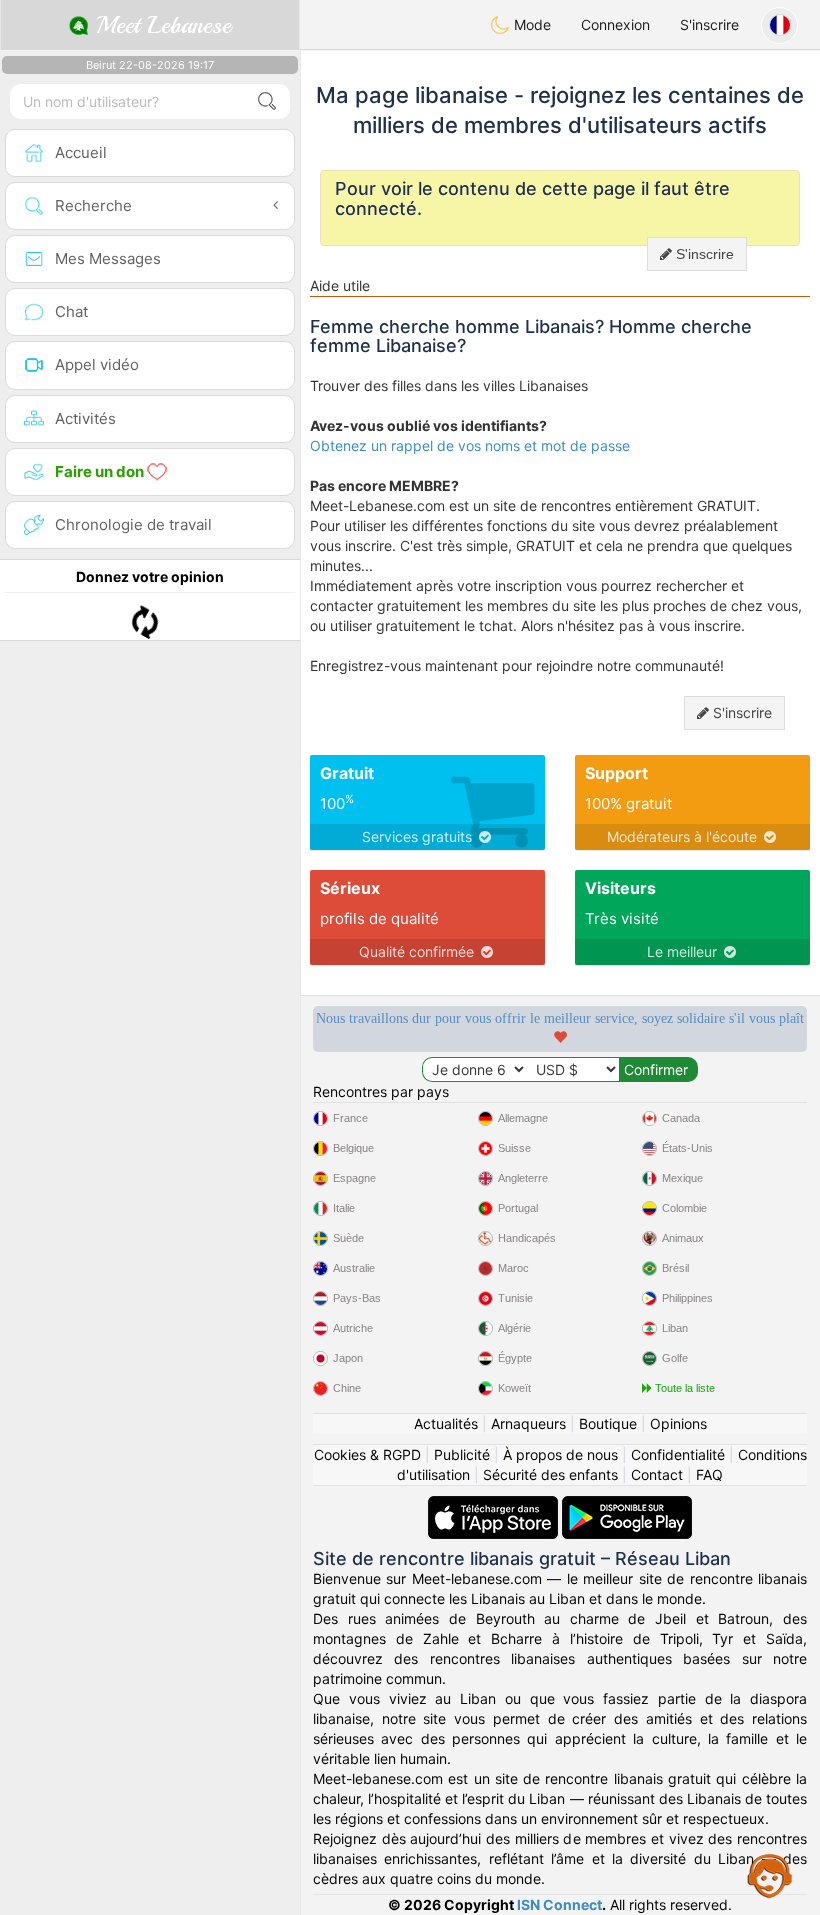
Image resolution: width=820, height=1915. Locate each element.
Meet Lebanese (160, 25)
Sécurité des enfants (550, 1474)
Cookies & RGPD (367, 1454)
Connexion (615, 24)
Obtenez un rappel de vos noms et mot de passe (470, 445)
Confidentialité (678, 1454)
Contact (657, 1474)
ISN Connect (559, 1904)
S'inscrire (709, 24)
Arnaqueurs (528, 1423)
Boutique (608, 1423)
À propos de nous (560, 1454)
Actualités (446, 1423)
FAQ (709, 1474)
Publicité (462, 1454)
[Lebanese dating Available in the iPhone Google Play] (627, 1505)
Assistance (770, 1875)
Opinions (678, 1423)
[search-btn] (267, 101)
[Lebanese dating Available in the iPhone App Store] (495, 1505)
